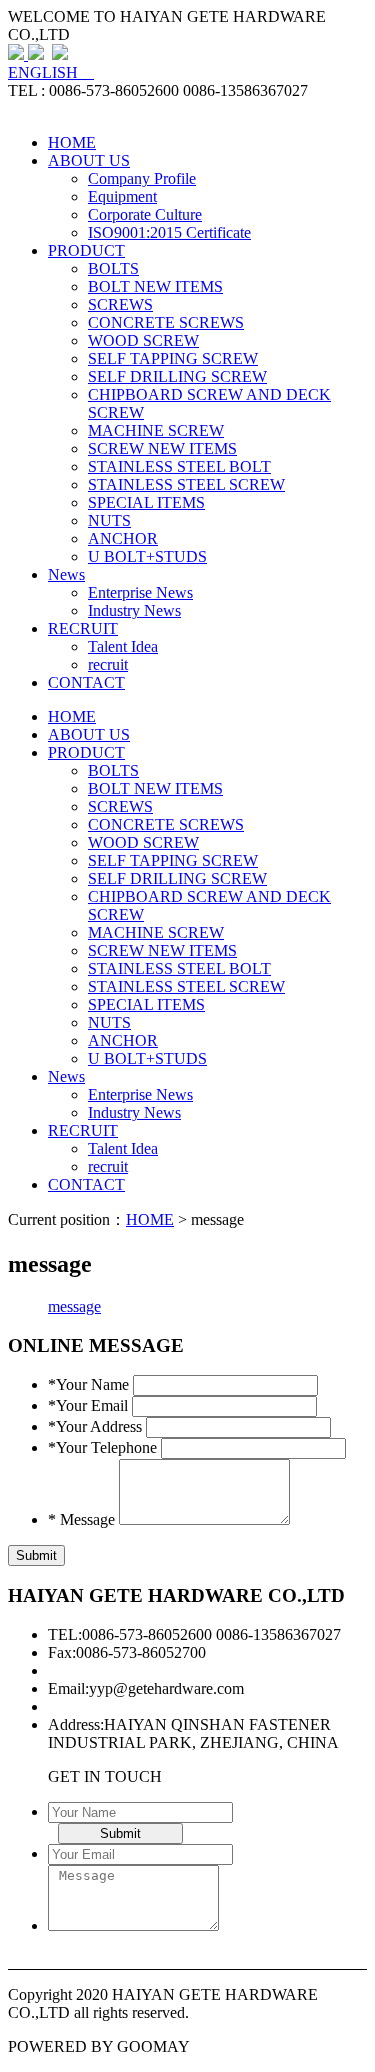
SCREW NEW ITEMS (162, 448)
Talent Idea (123, 646)
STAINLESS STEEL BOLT (179, 466)
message (74, 1306)
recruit (108, 664)
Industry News (134, 610)
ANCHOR (123, 538)
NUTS (109, 520)
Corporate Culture (145, 214)
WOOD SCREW (143, 340)
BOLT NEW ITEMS (155, 286)
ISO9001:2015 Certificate (169, 232)
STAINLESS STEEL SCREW (186, 484)
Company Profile (142, 178)
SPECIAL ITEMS (146, 502)
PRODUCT (86, 250)
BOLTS (113, 268)
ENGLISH (51, 72)
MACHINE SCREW (156, 430)
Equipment (122, 196)
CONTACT (86, 682)
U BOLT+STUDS (147, 556)
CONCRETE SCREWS (166, 322)
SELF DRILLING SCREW (177, 376)
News (66, 574)
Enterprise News (140, 592)
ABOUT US (89, 160)
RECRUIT (83, 628)
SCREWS (120, 304)
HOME (72, 142)
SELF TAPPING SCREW (173, 358)
